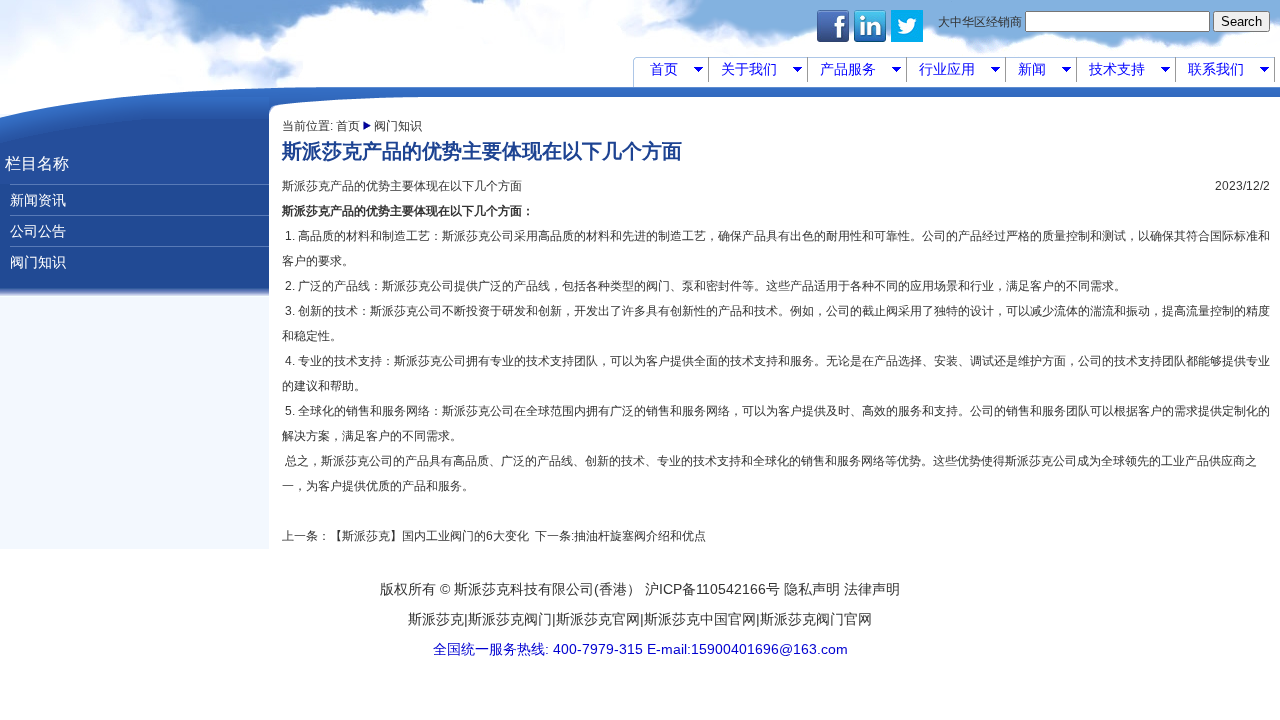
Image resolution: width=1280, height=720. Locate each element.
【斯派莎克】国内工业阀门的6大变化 (429, 536)
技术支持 (1128, 71)
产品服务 (859, 71)
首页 (675, 71)
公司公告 (38, 231)
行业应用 (958, 71)
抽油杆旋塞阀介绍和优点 (640, 536)
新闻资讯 (38, 200)
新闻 (1043, 71)
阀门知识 (38, 262)
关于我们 (760, 71)
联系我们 (1227, 71)
